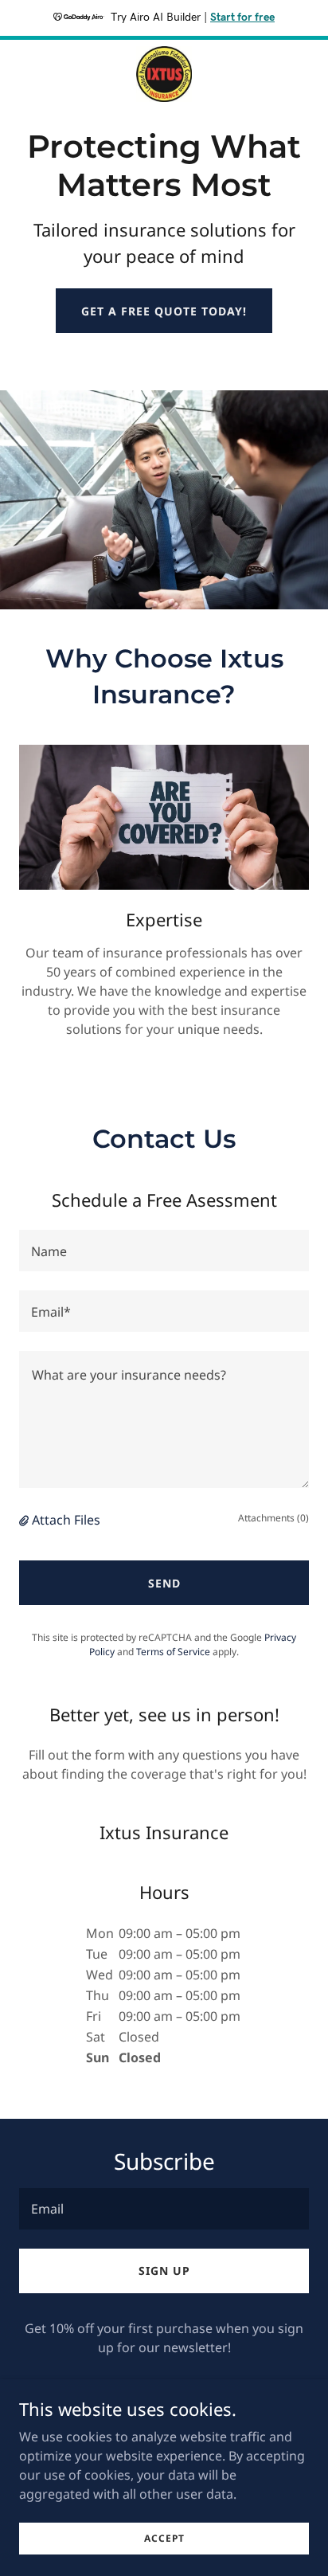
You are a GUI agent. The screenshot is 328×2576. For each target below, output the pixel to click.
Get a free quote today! (164, 311)
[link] (164, 74)
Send (164, 1583)
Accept (164, 2538)
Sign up (164, 2271)
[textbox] (164, 1251)
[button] (25, 1520)
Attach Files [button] (66, 1520)
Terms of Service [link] (173, 1652)
